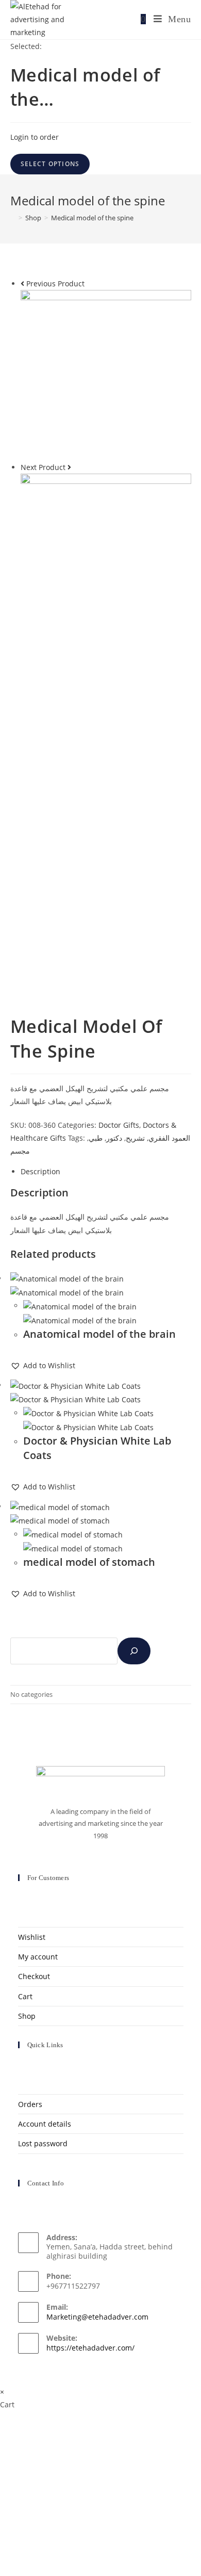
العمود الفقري (169, 1138)
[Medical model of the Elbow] (106, 558)
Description (40, 1171)
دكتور (114, 1138)
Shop (27, 2016)
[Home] (13, 218)
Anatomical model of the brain (99, 1334)
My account (38, 1957)
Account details (45, 2124)
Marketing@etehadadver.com (97, 2317)
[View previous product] (22, 283)
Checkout (34, 1976)
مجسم (20, 1151)
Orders (30, 2104)
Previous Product (55, 283)
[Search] (134, 1651)
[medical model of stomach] (106, 374)
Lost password (43, 2143)
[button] (43, 1365)
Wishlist (32, 1937)
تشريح (135, 1138)
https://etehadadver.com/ (90, 2348)
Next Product (43, 467)
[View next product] (69, 467)
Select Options (50, 164)
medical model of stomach (89, 1562)
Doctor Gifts (119, 1125)
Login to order (35, 137)
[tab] (106, 1171)
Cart (25, 1996)
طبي (96, 1138)
